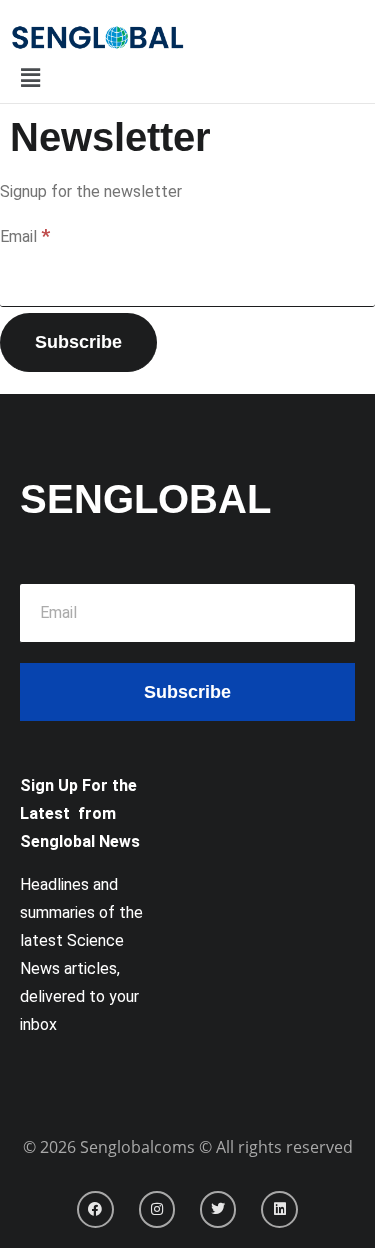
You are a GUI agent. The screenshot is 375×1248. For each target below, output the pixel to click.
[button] (30, 79)
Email (25, 235)
